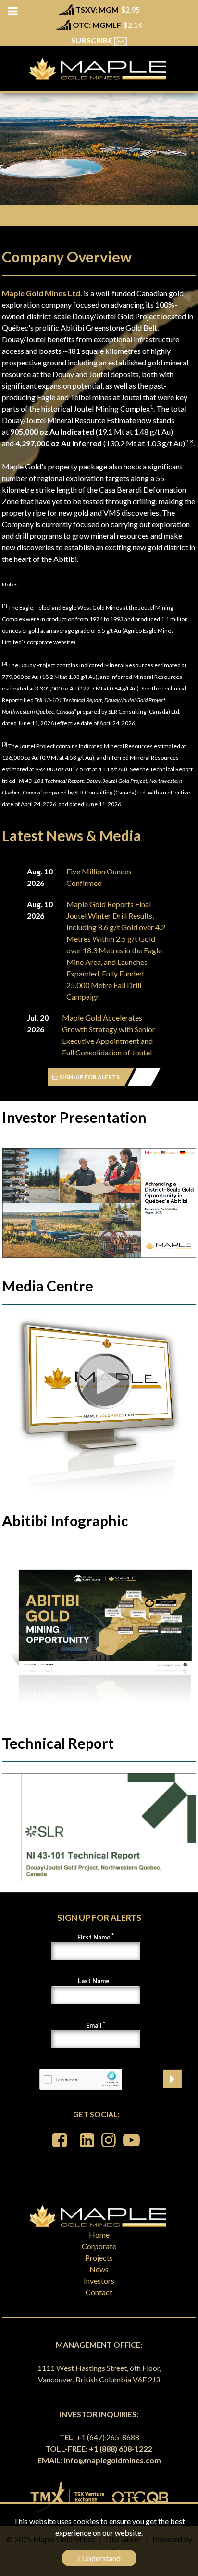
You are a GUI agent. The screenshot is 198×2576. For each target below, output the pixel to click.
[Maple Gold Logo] (99, 69)
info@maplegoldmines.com (112, 2460)
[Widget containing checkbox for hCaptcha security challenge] (81, 2079)
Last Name (94, 1981)
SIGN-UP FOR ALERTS (89, 1077)
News (99, 2269)
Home (99, 2234)
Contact (99, 2292)
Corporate (99, 2246)
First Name (94, 1937)
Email (94, 2025)
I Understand (99, 2558)
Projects (99, 2257)
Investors (99, 2281)
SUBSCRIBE (93, 40)
